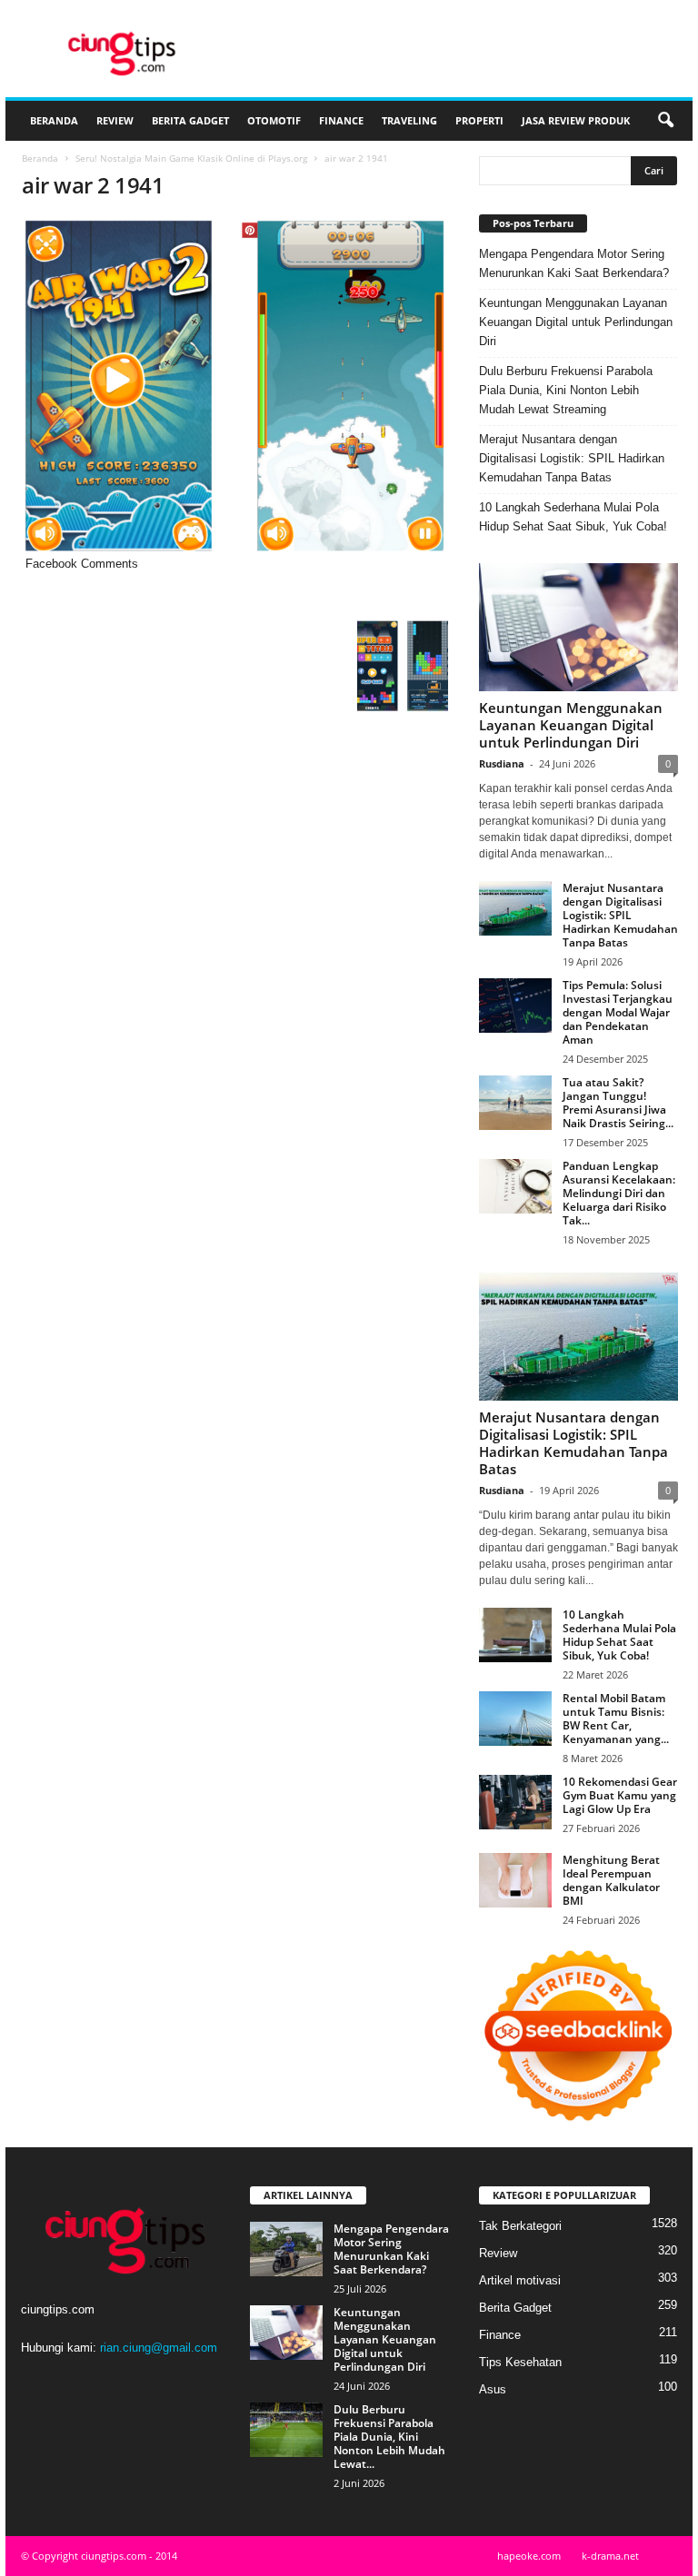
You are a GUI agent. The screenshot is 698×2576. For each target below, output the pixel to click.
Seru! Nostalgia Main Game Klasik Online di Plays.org (191, 158)
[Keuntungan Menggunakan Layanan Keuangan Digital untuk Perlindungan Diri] (578, 627)
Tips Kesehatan (520, 2362)
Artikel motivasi (520, 2280)
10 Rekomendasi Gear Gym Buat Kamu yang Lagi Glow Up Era (620, 1795)
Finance (341, 120)
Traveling (409, 120)
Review (115, 120)
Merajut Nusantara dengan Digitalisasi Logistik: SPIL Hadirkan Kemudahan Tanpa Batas (572, 458)
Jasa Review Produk (576, 120)
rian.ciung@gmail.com (159, 2348)
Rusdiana (502, 763)
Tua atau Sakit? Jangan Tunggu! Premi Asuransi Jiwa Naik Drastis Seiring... (618, 1103)
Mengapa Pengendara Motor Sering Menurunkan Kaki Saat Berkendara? (574, 263)
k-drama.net (610, 2556)
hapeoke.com (529, 2556)
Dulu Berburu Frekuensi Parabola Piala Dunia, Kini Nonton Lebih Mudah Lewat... (389, 2437)
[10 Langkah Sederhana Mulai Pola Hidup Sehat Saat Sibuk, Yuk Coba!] (515, 1635)
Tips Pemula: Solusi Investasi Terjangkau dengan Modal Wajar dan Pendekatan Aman (618, 1012)
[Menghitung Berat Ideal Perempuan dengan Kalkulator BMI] (515, 1880)
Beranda (54, 120)
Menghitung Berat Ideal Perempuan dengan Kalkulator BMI (611, 1880)
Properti (479, 120)
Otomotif (274, 120)
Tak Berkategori (520, 2226)
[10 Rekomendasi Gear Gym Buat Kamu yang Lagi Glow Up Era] (515, 1802)
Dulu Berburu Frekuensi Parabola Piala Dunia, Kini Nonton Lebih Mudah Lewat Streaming (566, 390)
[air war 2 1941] (235, 386)
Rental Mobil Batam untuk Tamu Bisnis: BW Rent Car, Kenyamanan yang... (616, 1719)
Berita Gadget (190, 120)
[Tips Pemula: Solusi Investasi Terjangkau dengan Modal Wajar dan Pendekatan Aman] (515, 1006)
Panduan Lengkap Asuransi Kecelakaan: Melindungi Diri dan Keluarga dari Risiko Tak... (619, 1193)
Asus (493, 2389)
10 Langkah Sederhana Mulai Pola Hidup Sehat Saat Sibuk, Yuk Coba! (573, 517)
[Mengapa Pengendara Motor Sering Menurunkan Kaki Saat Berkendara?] (286, 2249)
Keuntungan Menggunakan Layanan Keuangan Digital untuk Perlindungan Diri (576, 322)
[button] (665, 121)
